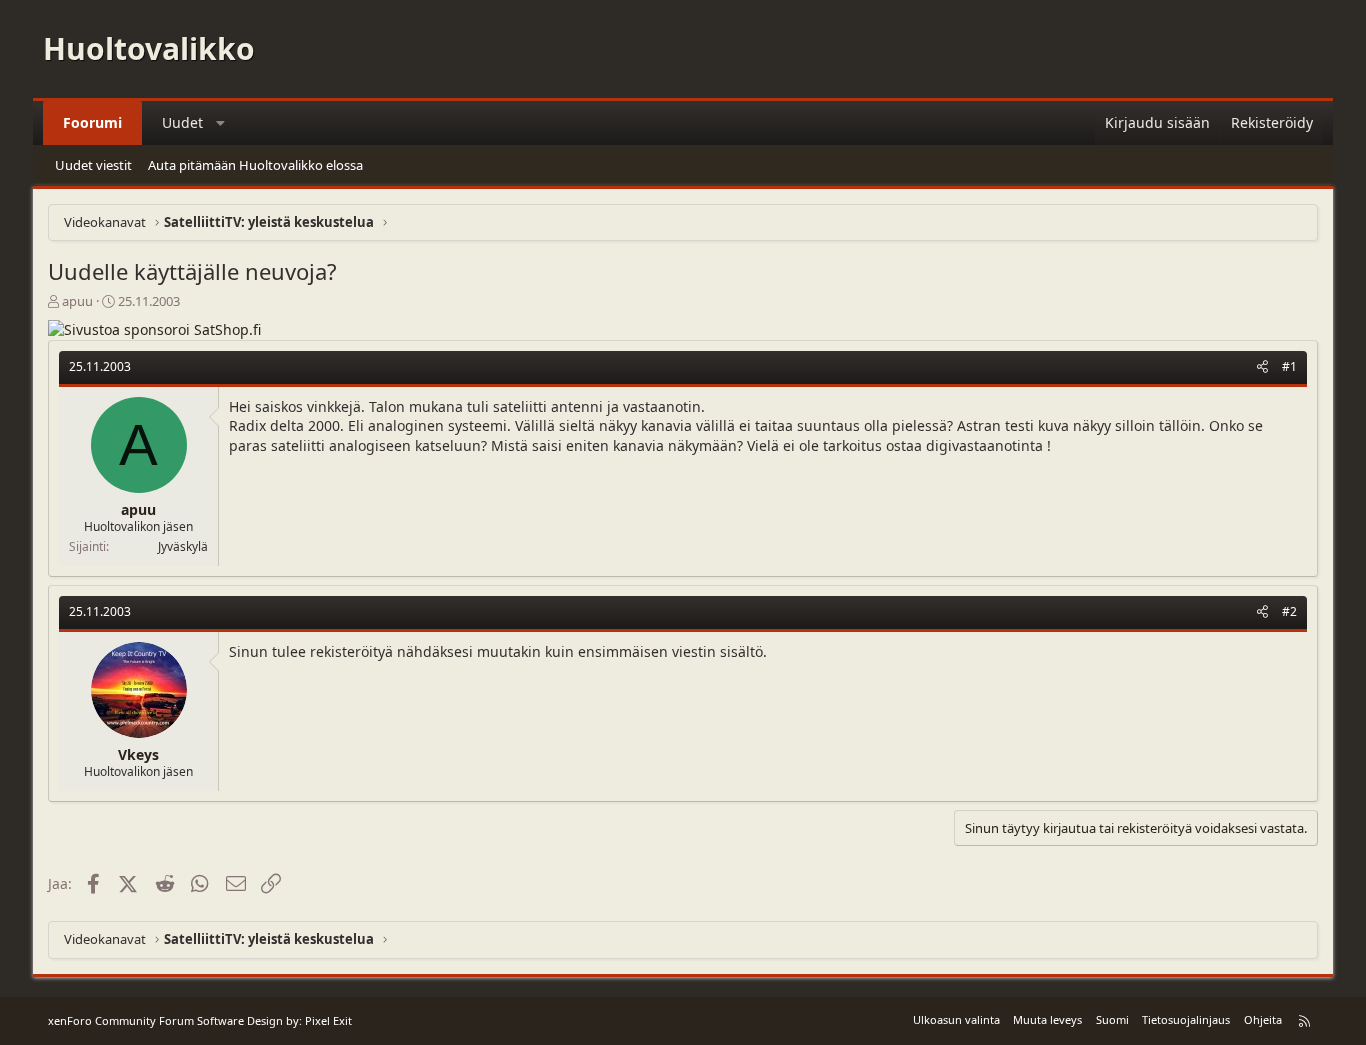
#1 (1289, 366)
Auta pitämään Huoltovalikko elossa (255, 165)
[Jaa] (1262, 367)
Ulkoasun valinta (956, 1019)
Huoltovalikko (149, 48)
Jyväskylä (183, 546)
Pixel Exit (328, 1020)
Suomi (1112, 1019)
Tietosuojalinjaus (1186, 1019)
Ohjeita (1263, 1019)
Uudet (182, 122)
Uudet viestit (93, 165)
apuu (77, 301)
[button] (221, 123)
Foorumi (92, 122)
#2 (1289, 611)
